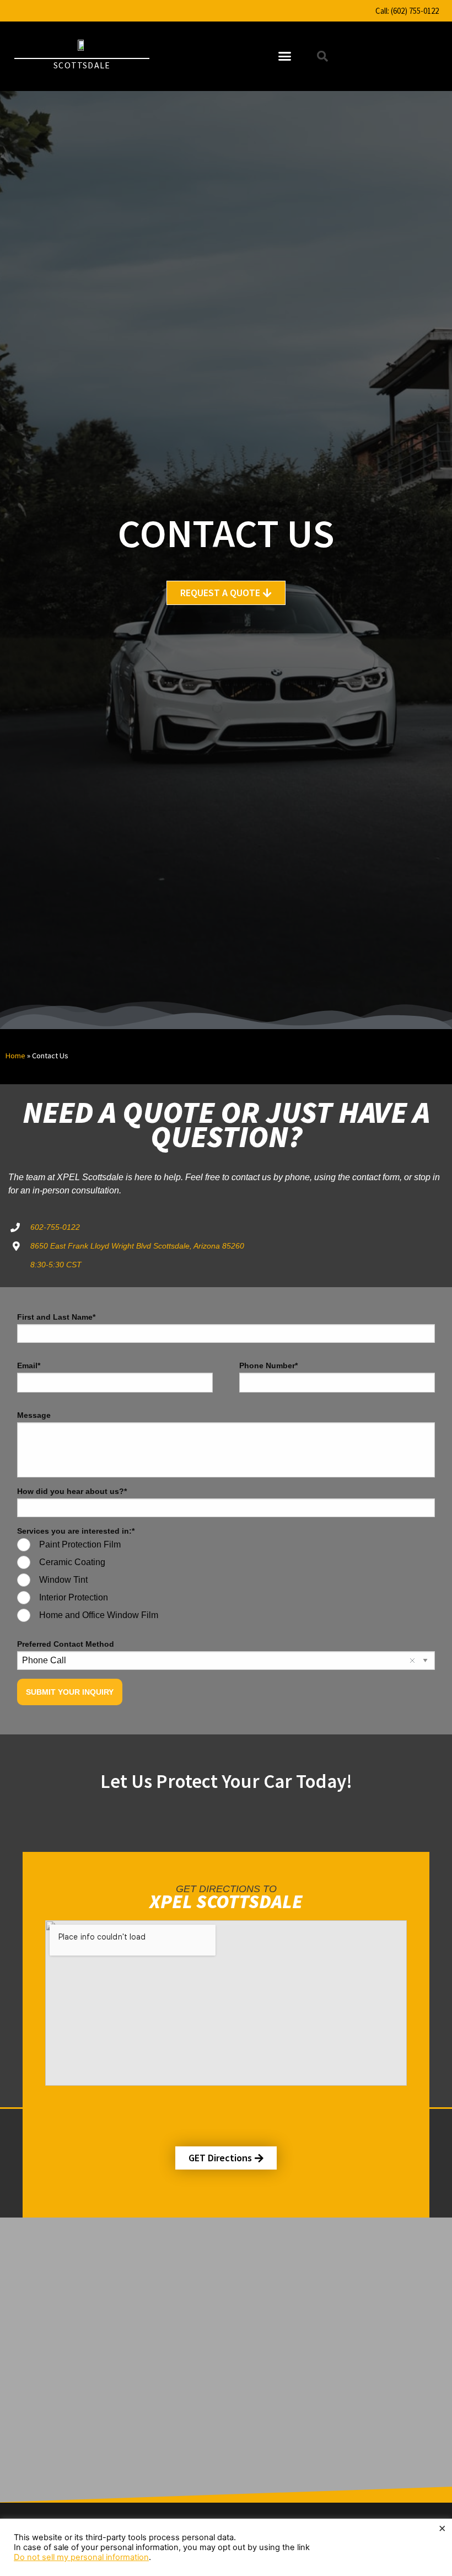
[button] (284, 56)
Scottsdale (82, 65)
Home (15, 1056)
